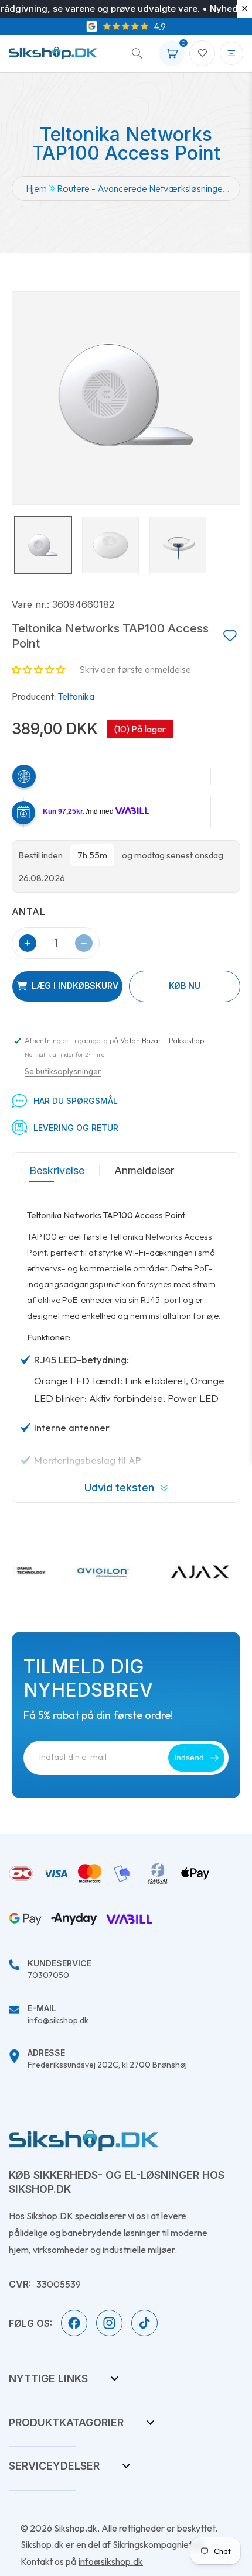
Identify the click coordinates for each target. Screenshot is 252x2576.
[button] (133, 53)
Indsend (189, 1758)
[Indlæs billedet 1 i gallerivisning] (43, 545)
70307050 (59, 1970)
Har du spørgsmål (76, 1101)
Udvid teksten (119, 1488)
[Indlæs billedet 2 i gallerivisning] (110, 545)
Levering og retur (76, 1128)
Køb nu (185, 986)
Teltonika (76, 696)
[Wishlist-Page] (202, 53)
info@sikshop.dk (58, 2015)
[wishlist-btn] (230, 636)
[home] (84, 2140)
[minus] (84, 943)
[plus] (28, 943)
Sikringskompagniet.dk (158, 2544)
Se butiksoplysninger (63, 1071)
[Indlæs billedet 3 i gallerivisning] (178, 545)
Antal (28, 912)
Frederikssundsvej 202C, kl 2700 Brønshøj (107, 2059)
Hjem (36, 188)
